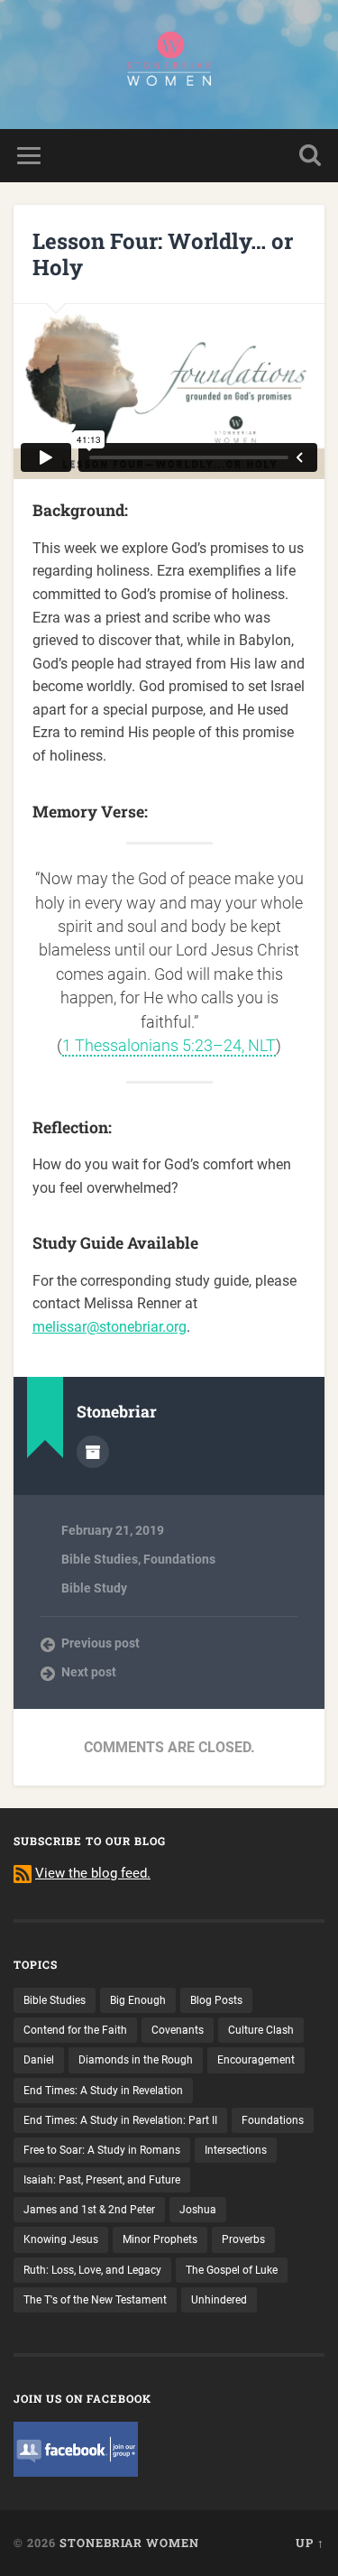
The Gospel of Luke (232, 2270)
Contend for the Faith (75, 2030)
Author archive (93, 1452)
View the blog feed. (93, 1873)
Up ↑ (310, 2543)
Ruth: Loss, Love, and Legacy (92, 2270)
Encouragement (256, 2060)
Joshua (198, 2210)
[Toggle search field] (310, 156)
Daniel (39, 2060)
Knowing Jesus (61, 2239)
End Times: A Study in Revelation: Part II (120, 2120)
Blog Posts (216, 2000)
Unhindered (219, 2300)
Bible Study (94, 1588)
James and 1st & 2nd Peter (89, 2210)
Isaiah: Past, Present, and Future (102, 2180)
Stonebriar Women (129, 2543)
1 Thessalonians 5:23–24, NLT (169, 1046)
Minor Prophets (160, 2239)
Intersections (236, 2150)
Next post (89, 1672)
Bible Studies (100, 1559)
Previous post (100, 1643)
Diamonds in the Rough (136, 2060)
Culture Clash (261, 2030)
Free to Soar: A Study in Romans (102, 2150)
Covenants (178, 2030)
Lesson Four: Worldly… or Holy (163, 254)
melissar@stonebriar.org (110, 1327)
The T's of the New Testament (95, 2300)
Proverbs (243, 2239)
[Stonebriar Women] (169, 65)
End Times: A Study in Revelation (103, 2091)
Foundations (179, 1559)
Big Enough (138, 2000)
